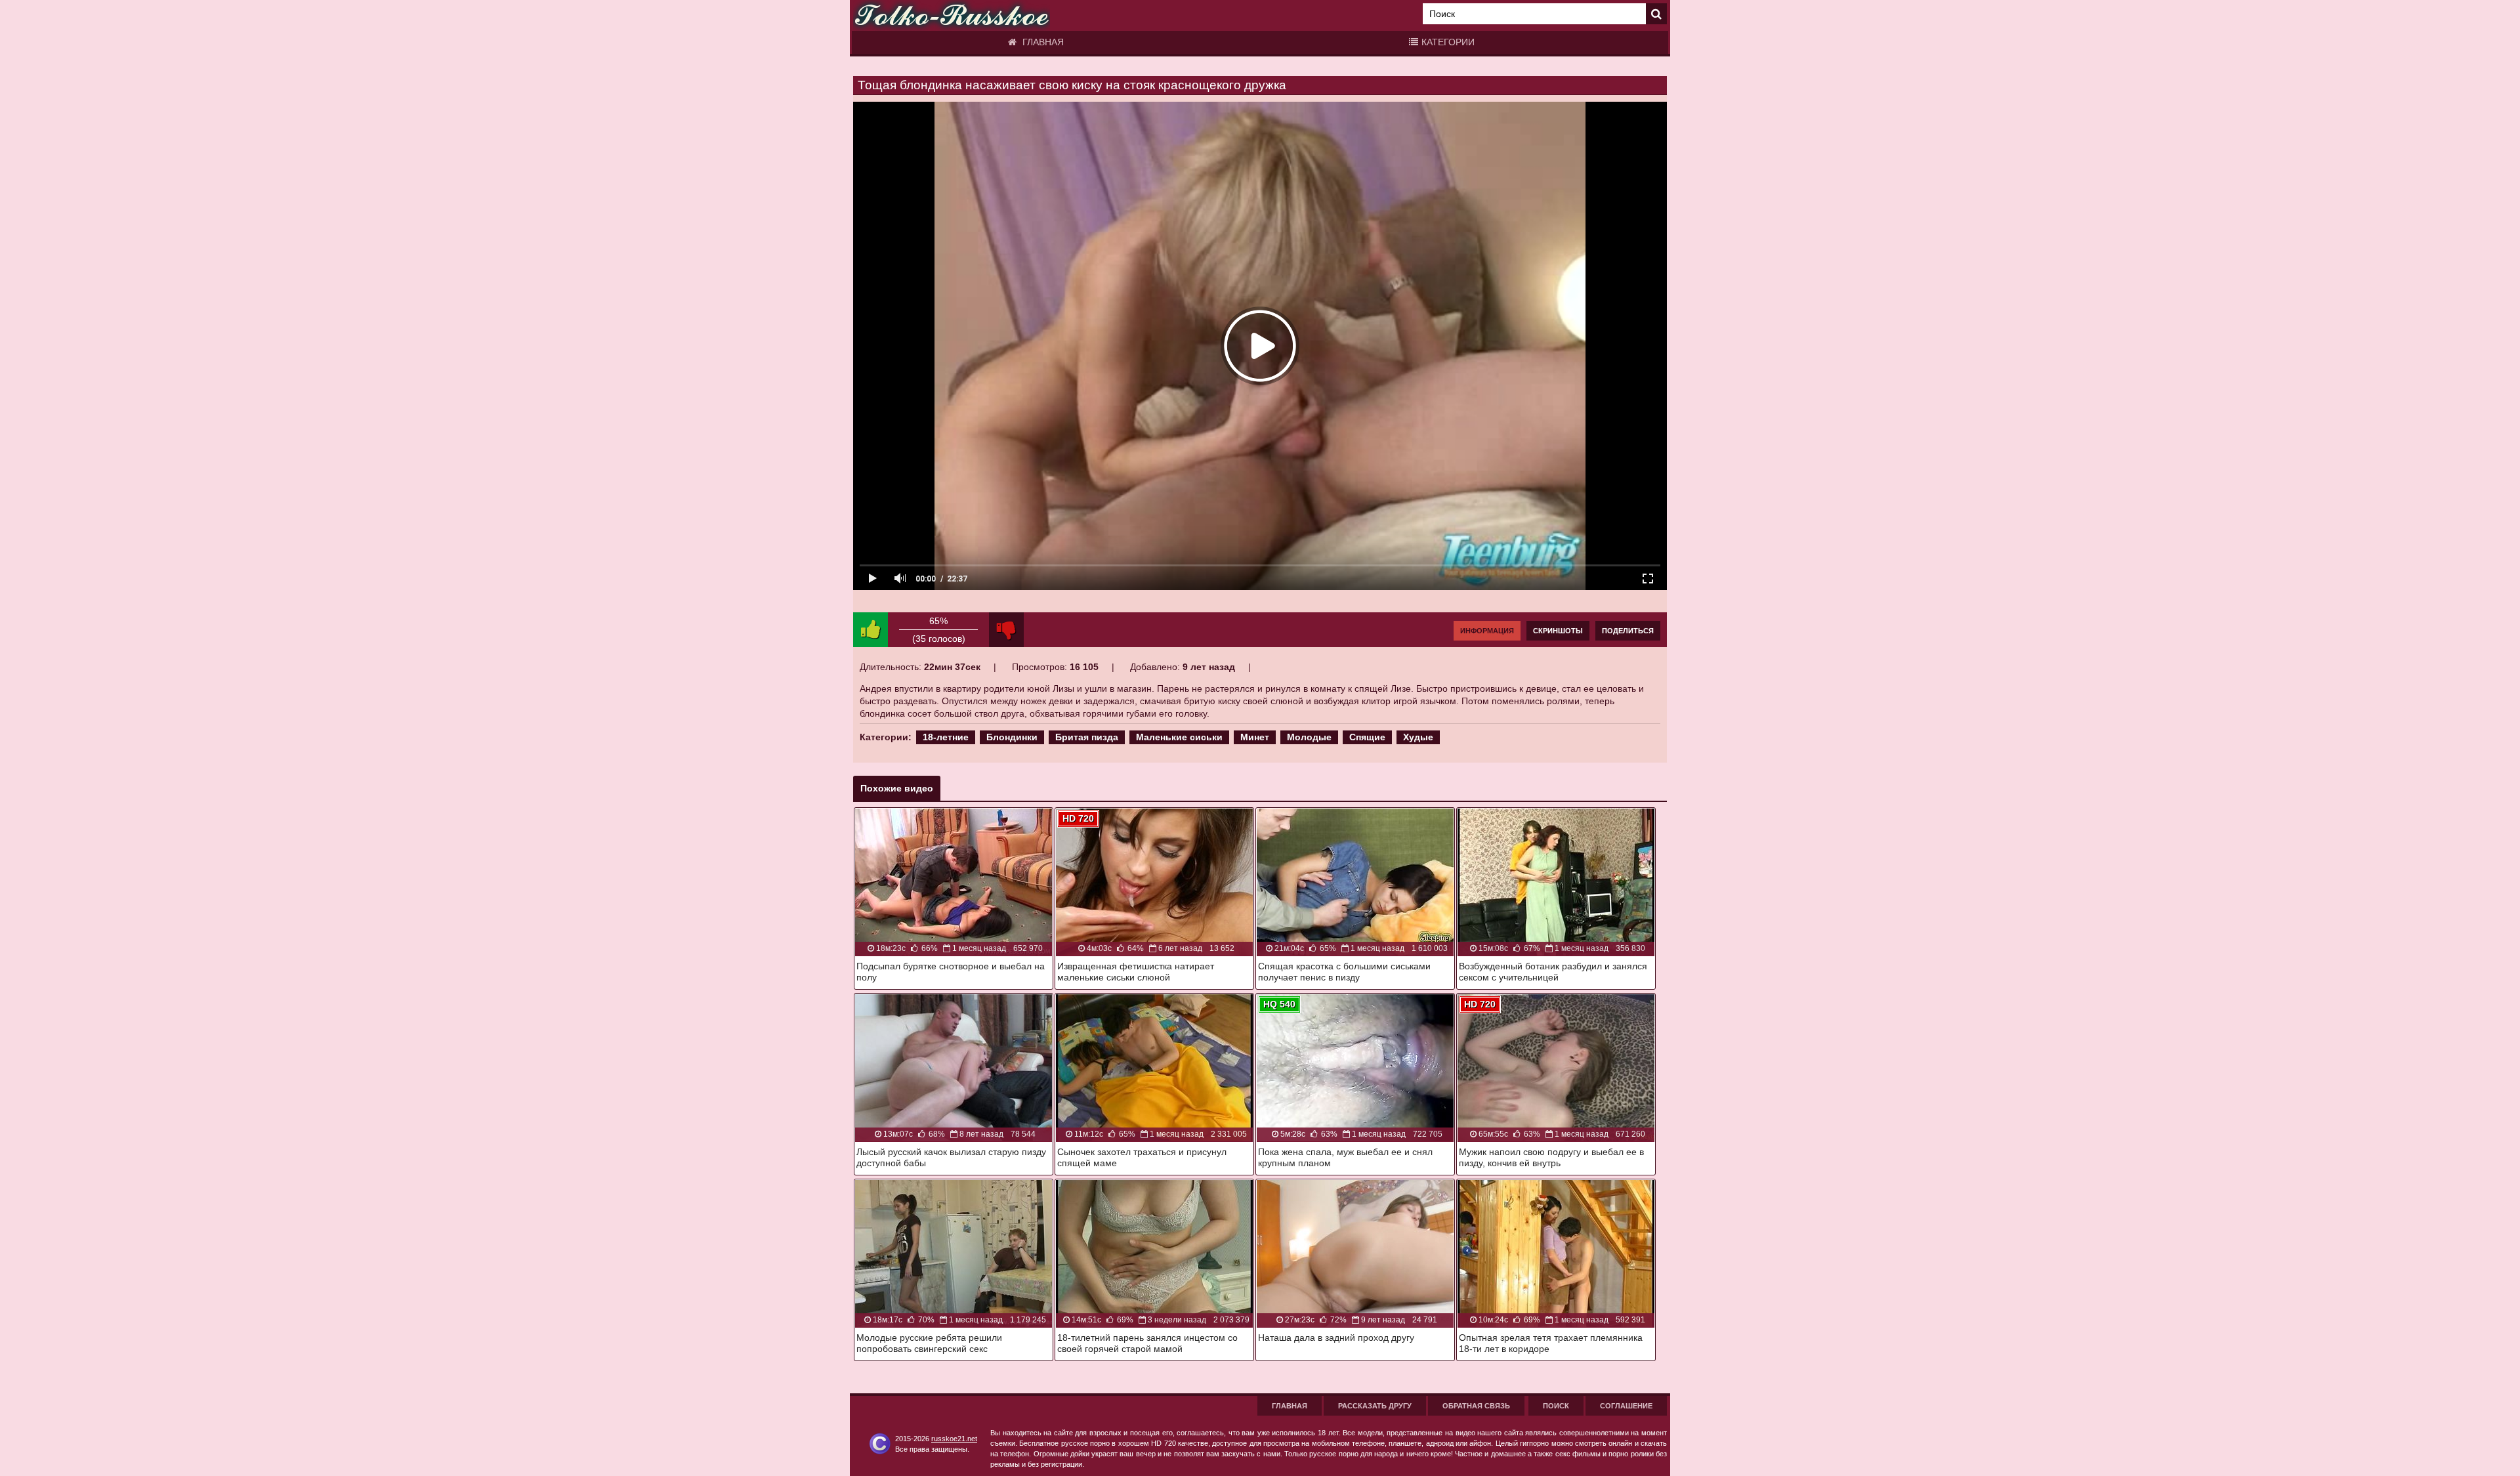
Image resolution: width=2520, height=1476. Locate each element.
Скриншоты (1558, 631)
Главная (1042, 42)
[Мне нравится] (871, 630)
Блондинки (1012, 737)
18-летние (946, 737)
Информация (1487, 631)
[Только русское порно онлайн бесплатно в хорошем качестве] (952, 15)
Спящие (1367, 737)
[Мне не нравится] (1006, 630)
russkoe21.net (954, 1439)
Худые (1418, 737)
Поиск (1556, 1406)
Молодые (1309, 737)
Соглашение (1626, 1406)
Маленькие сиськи (1179, 737)
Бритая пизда (1087, 737)
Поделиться (1628, 631)
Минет (1255, 737)
